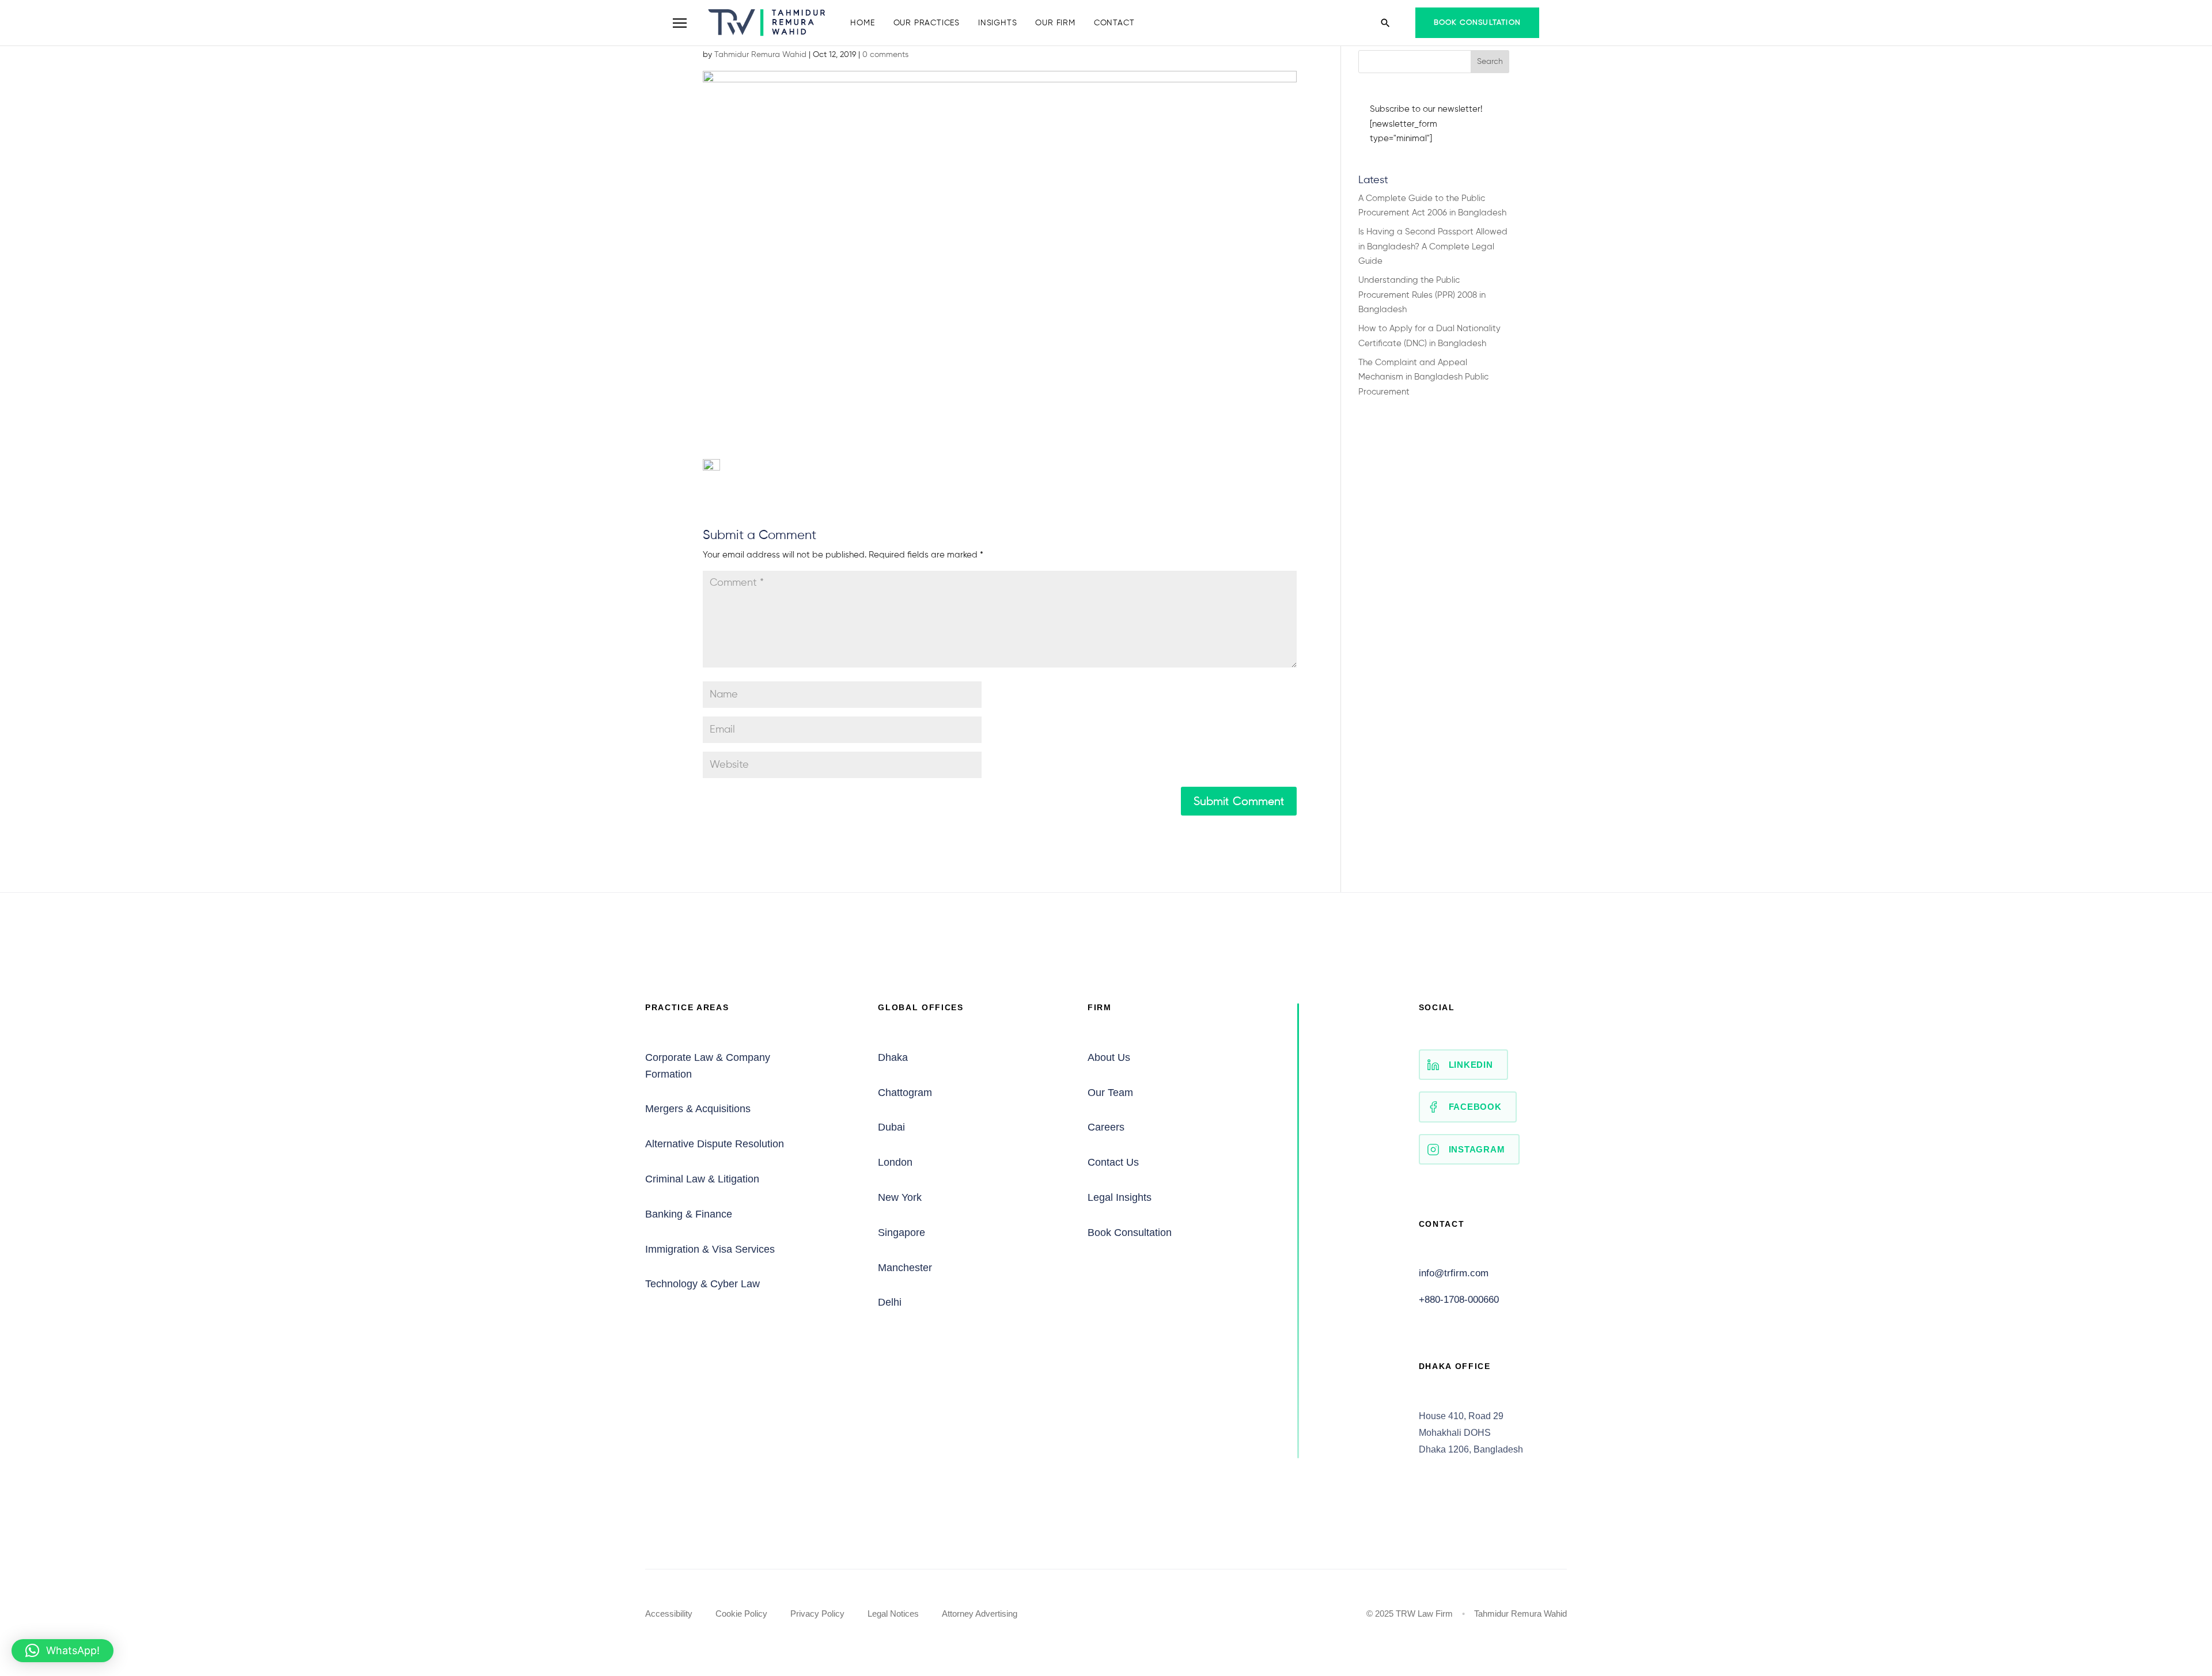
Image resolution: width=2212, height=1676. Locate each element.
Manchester (905, 1268)
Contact (1114, 23)
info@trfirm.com (1454, 1273)
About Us (1109, 1057)
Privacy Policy (817, 1614)
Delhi (890, 1302)
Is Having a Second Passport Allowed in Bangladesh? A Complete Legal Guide (1433, 247)
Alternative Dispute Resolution (715, 1144)
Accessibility (669, 1614)
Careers (1106, 1127)
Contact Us (1113, 1162)
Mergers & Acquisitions (698, 1109)
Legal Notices (893, 1614)
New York (900, 1197)
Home (862, 23)
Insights (997, 23)
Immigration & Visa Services (710, 1249)
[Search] (1385, 23)
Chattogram (905, 1093)
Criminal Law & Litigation (702, 1179)
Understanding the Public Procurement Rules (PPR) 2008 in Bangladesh (1422, 295)
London (895, 1162)
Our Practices (927, 23)
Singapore (902, 1233)
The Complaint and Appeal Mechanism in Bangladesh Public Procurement (1423, 377)
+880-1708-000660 (1459, 1300)
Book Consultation (1477, 23)
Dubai (891, 1127)
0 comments (885, 55)
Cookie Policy (741, 1614)
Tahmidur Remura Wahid (760, 55)
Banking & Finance (689, 1214)
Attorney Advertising (980, 1614)
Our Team (1110, 1093)
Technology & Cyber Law (702, 1284)
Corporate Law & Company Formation (708, 1066)
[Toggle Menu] (680, 23)
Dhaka (893, 1057)
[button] (63, 1651)
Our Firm (1055, 23)
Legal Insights (1120, 1197)
